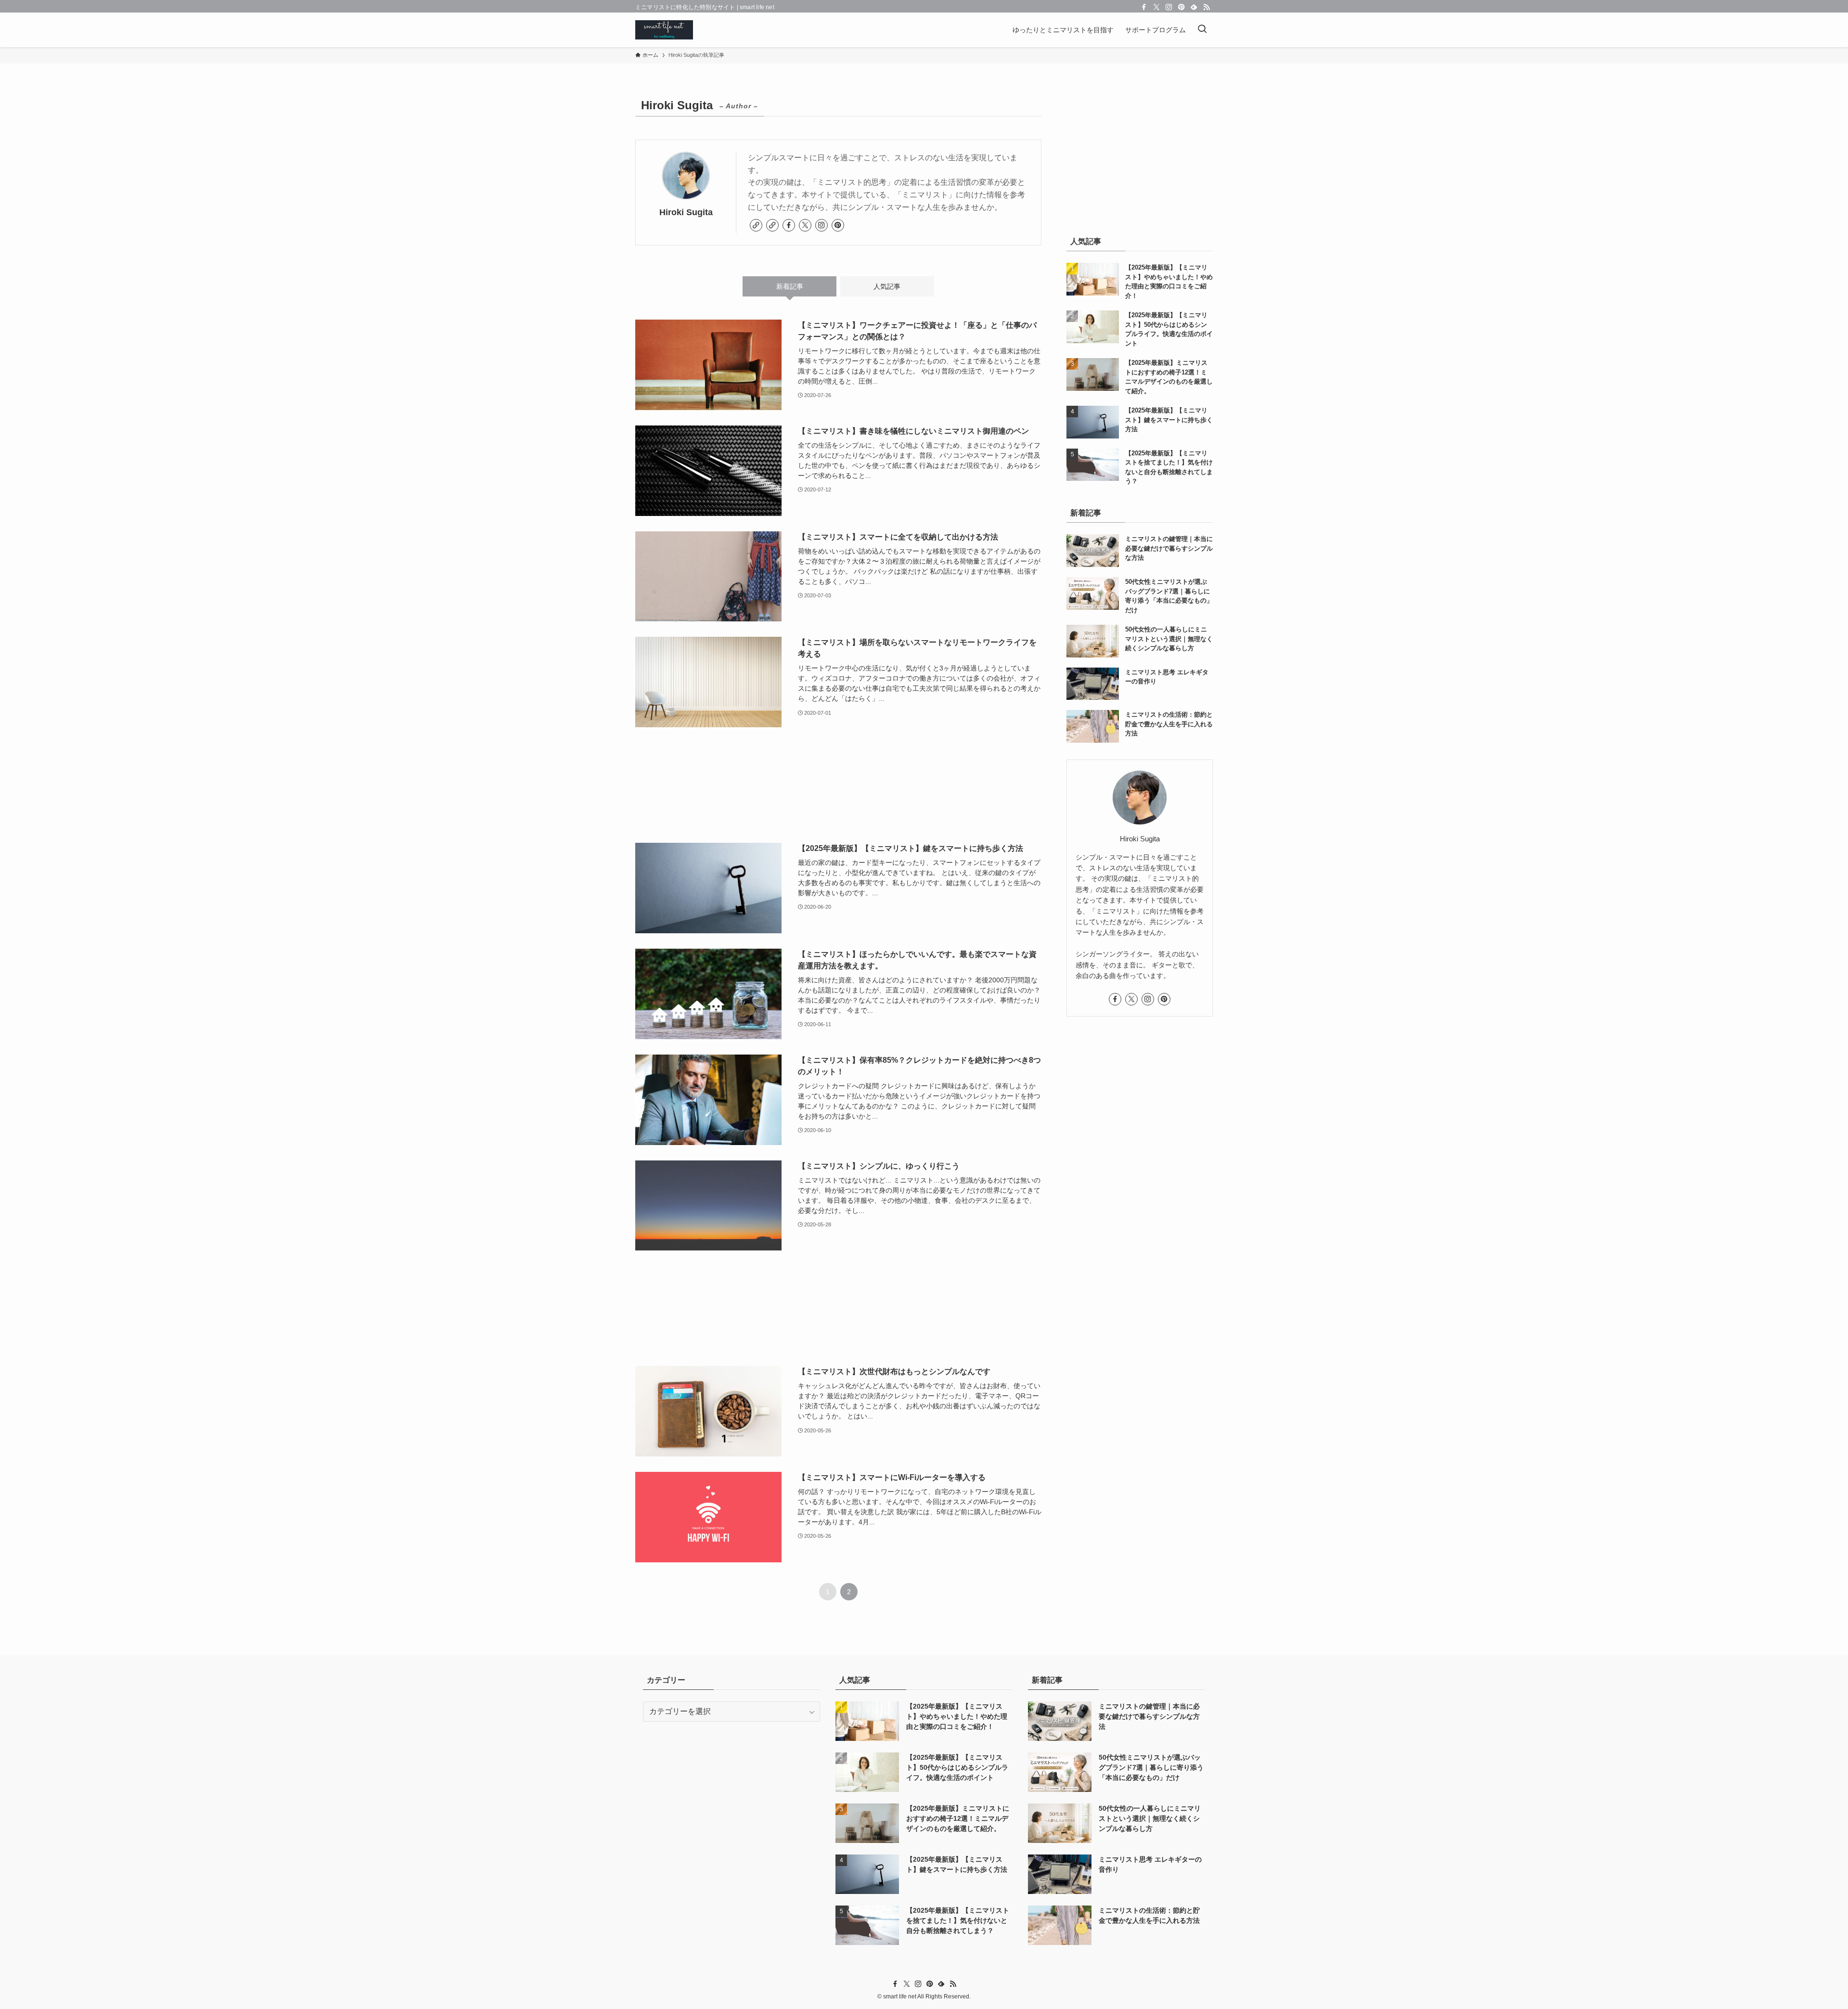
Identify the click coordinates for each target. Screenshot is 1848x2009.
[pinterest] (1181, 7)
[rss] (1206, 7)
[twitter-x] (1156, 7)
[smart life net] (664, 30)
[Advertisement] (838, 785)
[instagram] (1169, 7)
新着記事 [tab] (790, 286)
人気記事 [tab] (887, 286)
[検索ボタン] (1202, 30)
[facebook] (1144, 7)
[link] (756, 225)
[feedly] (1194, 7)
